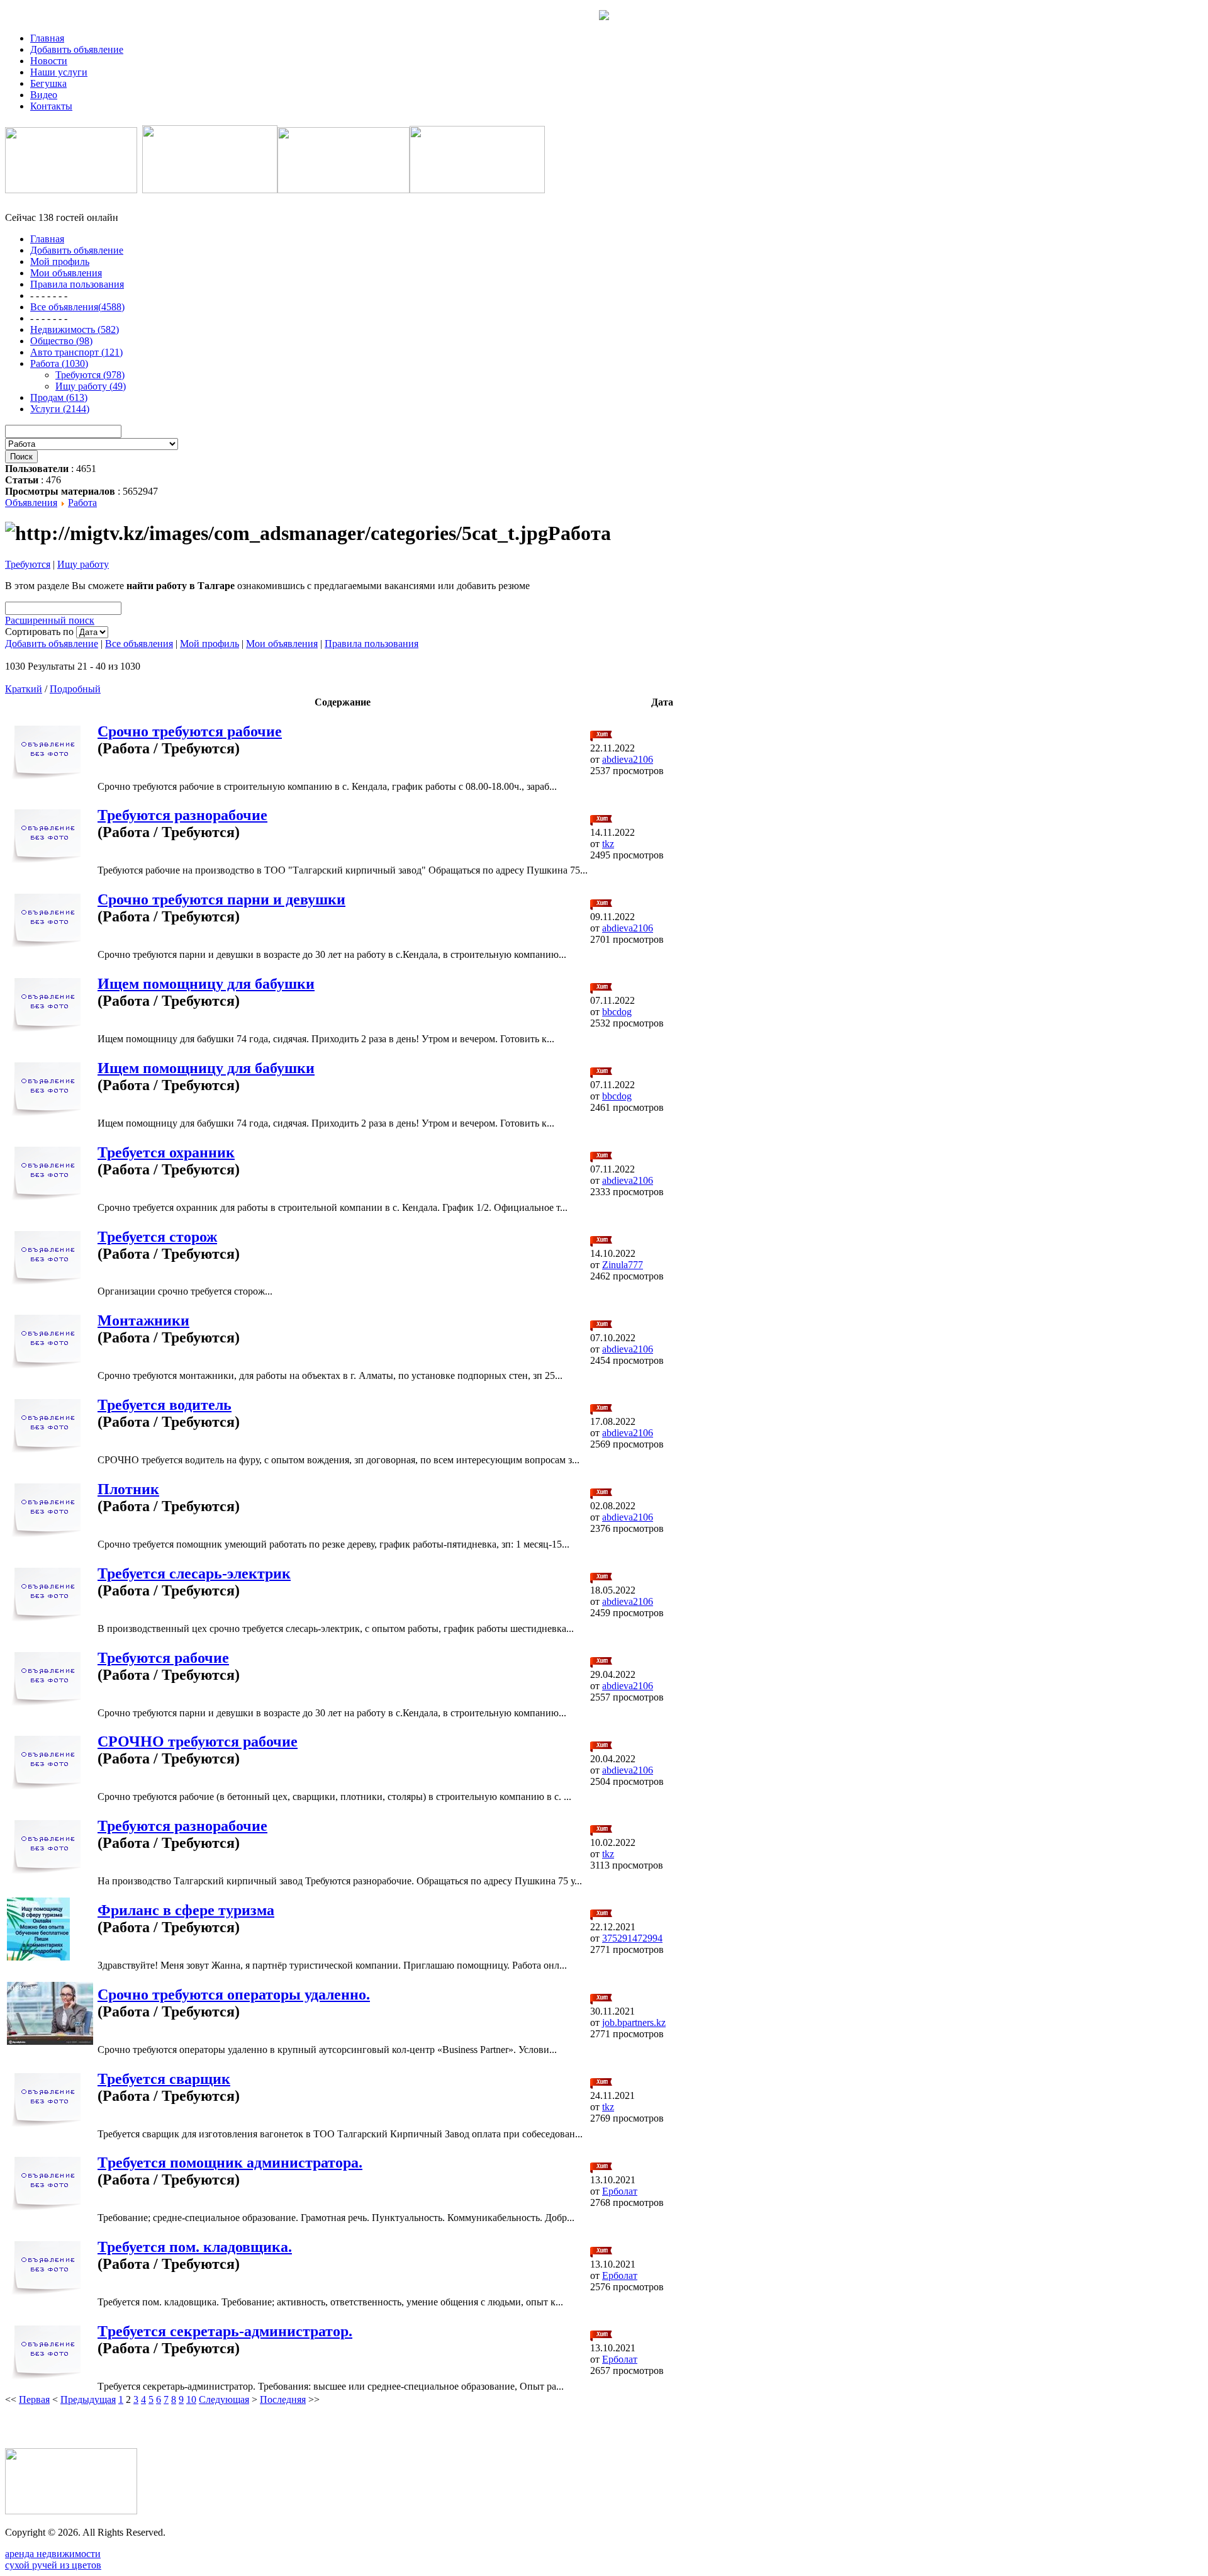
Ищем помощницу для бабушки (206, 984)
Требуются (28, 564)
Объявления (31, 503)
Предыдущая (88, 2399)
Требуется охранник (166, 1152)
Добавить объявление (77, 49)
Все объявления (139, 644)
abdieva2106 (628, 759)
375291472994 (632, 1938)
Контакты (51, 106)
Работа (82, 503)
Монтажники (143, 1320)
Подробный (75, 689)
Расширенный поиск (50, 620)
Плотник (128, 1489)
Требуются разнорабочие (182, 815)
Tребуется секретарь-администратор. (225, 2331)
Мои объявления (282, 644)
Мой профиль (210, 644)
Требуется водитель (165, 1405)
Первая (34, 2399)
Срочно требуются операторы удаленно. (234, 1994)
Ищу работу (83, 564)
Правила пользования (372, 644)
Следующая (224, 2399)
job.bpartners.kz (634, 2022)
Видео (44, 95)
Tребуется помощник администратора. (230, 2163)
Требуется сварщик (164, 2079)
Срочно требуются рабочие (190, 731)
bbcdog (617, 1012)
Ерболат (620, 2191)
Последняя (283, 2399)
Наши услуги (59, 72)
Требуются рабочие (163, 1658)
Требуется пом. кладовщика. (195, 2247)
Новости (49, 61)
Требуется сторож (157, 1237)
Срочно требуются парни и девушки (221, 899)
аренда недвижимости (53, 2554)
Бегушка (48, 83)
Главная (47, 38)
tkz (608, 844)
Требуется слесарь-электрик (194, 1573)
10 (191, 2399)
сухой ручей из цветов (53, 2565)
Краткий (24, 689)
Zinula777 (623, 1265)
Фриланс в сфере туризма (186, 1910)
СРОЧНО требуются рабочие (198, 1741)
